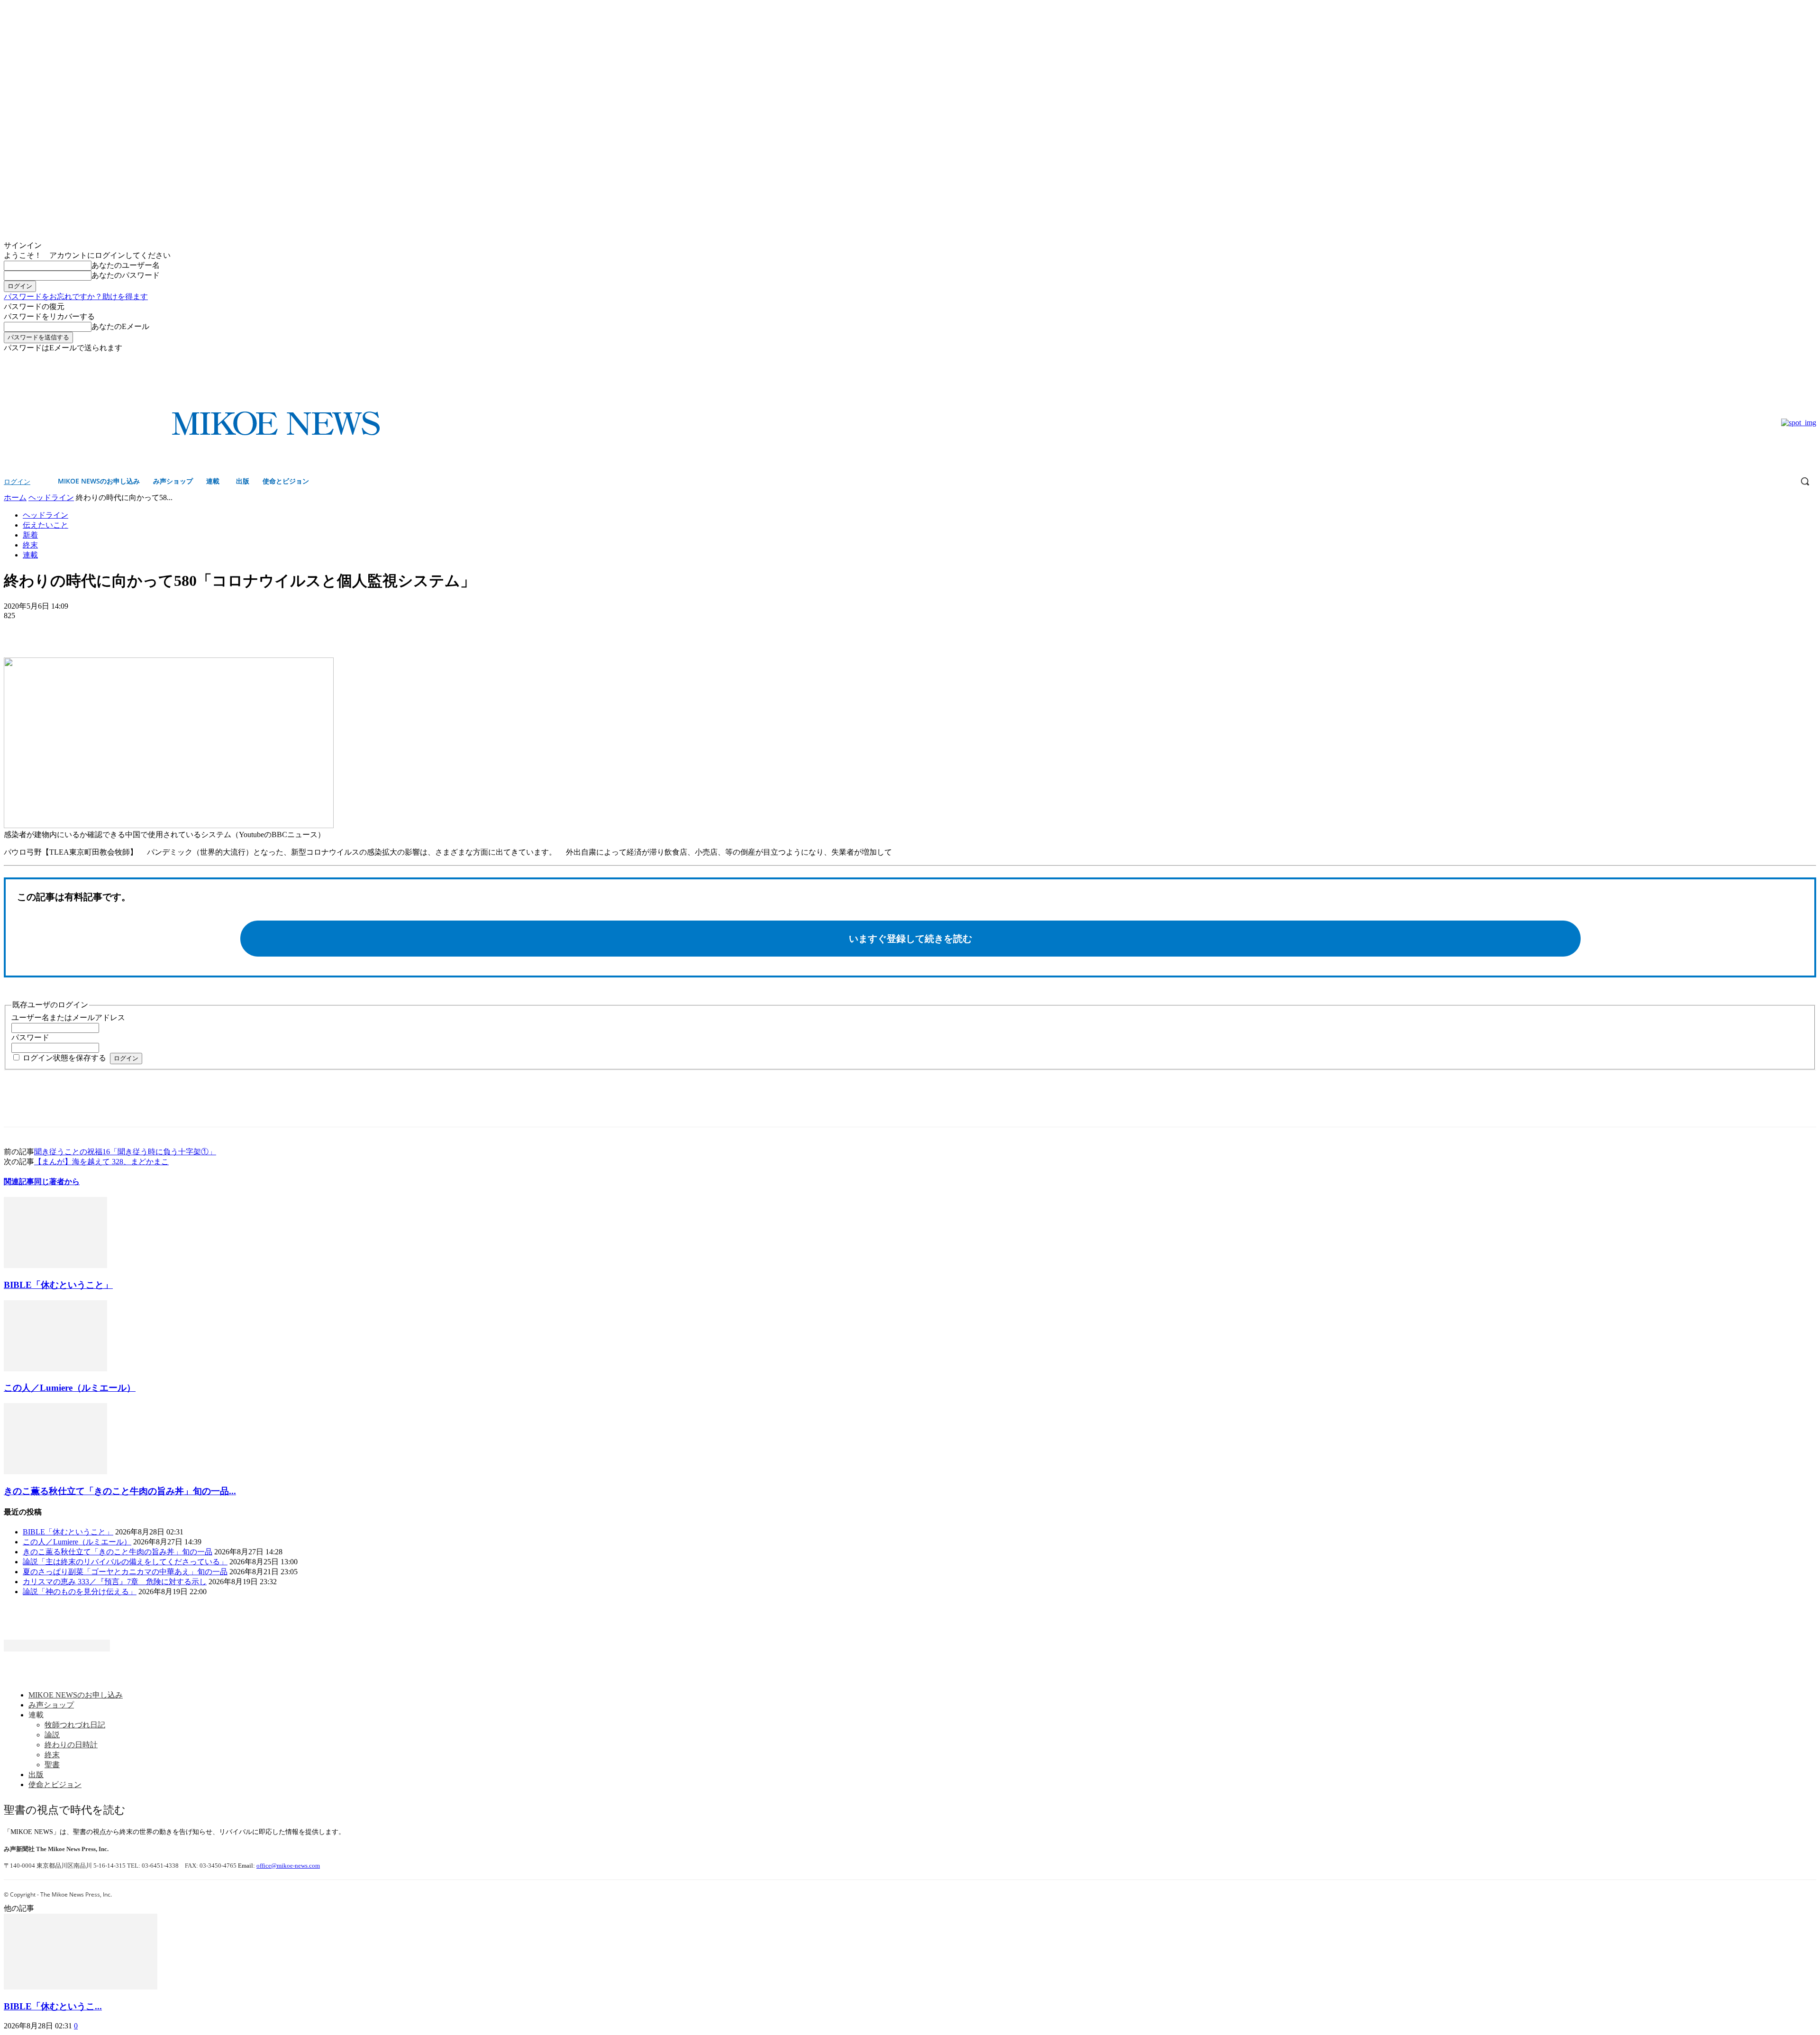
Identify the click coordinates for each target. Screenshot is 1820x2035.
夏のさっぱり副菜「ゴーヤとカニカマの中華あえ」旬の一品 (125, 1572)
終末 (30, 545)
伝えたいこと (45, 525)
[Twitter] (1811, 360)
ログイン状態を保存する (64, 1058)
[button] (1805, 481)
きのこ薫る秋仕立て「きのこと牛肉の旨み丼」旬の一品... (120, 1491)
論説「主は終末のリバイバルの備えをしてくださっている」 (125, 1562)
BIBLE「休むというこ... (53, 2006)
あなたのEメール (120, 326)
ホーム (15, 497)
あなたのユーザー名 (126, 265)
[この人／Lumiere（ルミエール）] (55, 1369)
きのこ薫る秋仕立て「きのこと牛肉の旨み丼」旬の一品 (118, 1552)
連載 (30, 555)
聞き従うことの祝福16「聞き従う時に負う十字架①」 (125, 1152)
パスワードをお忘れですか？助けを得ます (76, 297)
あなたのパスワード (126, 275)
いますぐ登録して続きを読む (910, 939)
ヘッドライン (51, 497)
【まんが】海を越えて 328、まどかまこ (101, 1162)
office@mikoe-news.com (288, 1866)
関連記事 (19, 1182)
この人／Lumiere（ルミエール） (70, 1388)
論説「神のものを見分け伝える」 (80, 1592)
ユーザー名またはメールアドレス (68, 1017)
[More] (88, 630)
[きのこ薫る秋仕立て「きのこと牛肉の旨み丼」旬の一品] (55, 1472)
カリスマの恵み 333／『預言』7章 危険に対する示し (115, 1582)
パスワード (30, 1037)
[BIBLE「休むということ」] (55, 1265)
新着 (30, 535)
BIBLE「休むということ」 (58, 1285)
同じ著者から (57, 1182)
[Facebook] (1797, 360)
